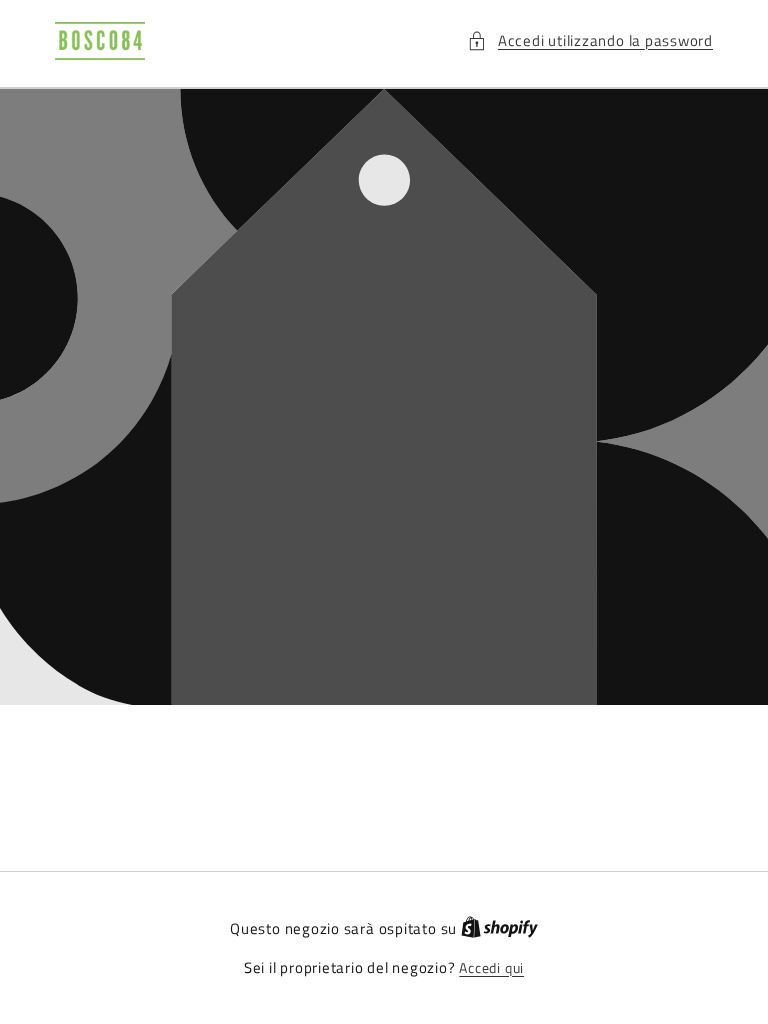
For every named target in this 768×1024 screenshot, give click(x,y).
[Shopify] (499, 929)
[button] (590, 41)
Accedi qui (491, 968)
